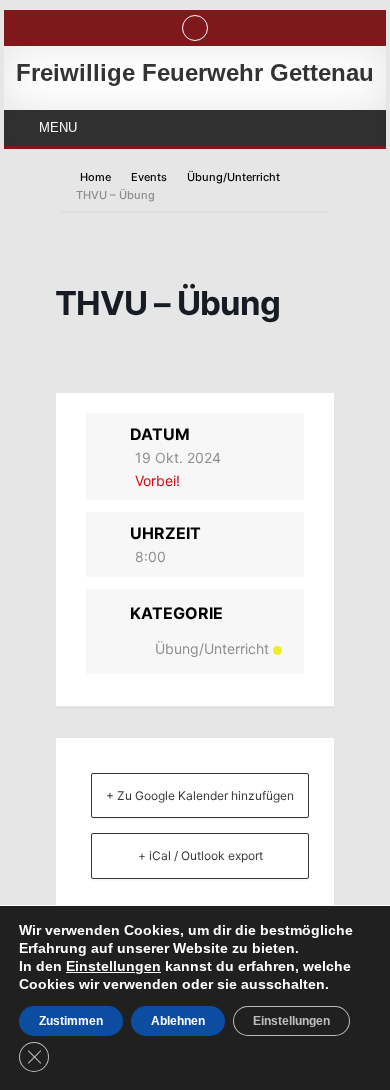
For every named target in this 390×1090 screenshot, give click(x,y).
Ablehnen (178, 1021)
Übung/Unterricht (233, 177)
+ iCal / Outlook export (200, 855)
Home (97, 177)
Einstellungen (113, 966)
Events (149, 177)
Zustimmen (71, 1021)
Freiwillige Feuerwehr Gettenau (195, 72)
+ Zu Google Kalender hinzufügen (200, 795)
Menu (58, 127)
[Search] (195, 27)
